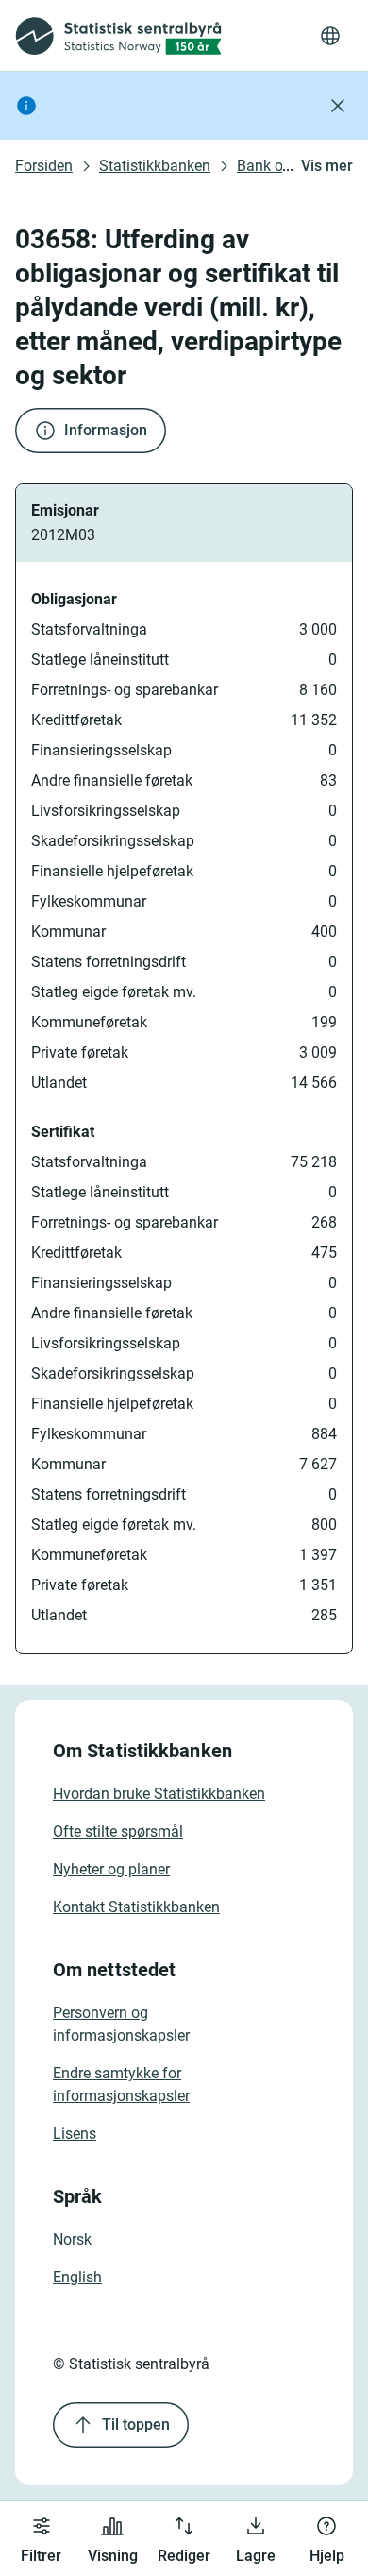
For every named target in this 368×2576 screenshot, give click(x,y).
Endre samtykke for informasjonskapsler (121, 2085)
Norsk (72, 2239)
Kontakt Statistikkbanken (136, 1907)
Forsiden (44, 166)
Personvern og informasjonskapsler (121, 2024)
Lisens (75, 2134)
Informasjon (106, 430)
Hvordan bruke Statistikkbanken (159, 1794)
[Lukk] (338, 106)
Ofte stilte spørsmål (118, 1831)
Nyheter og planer (111, 1869)
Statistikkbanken (155, 166)
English (77, 2277)
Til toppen (136, 2424)
